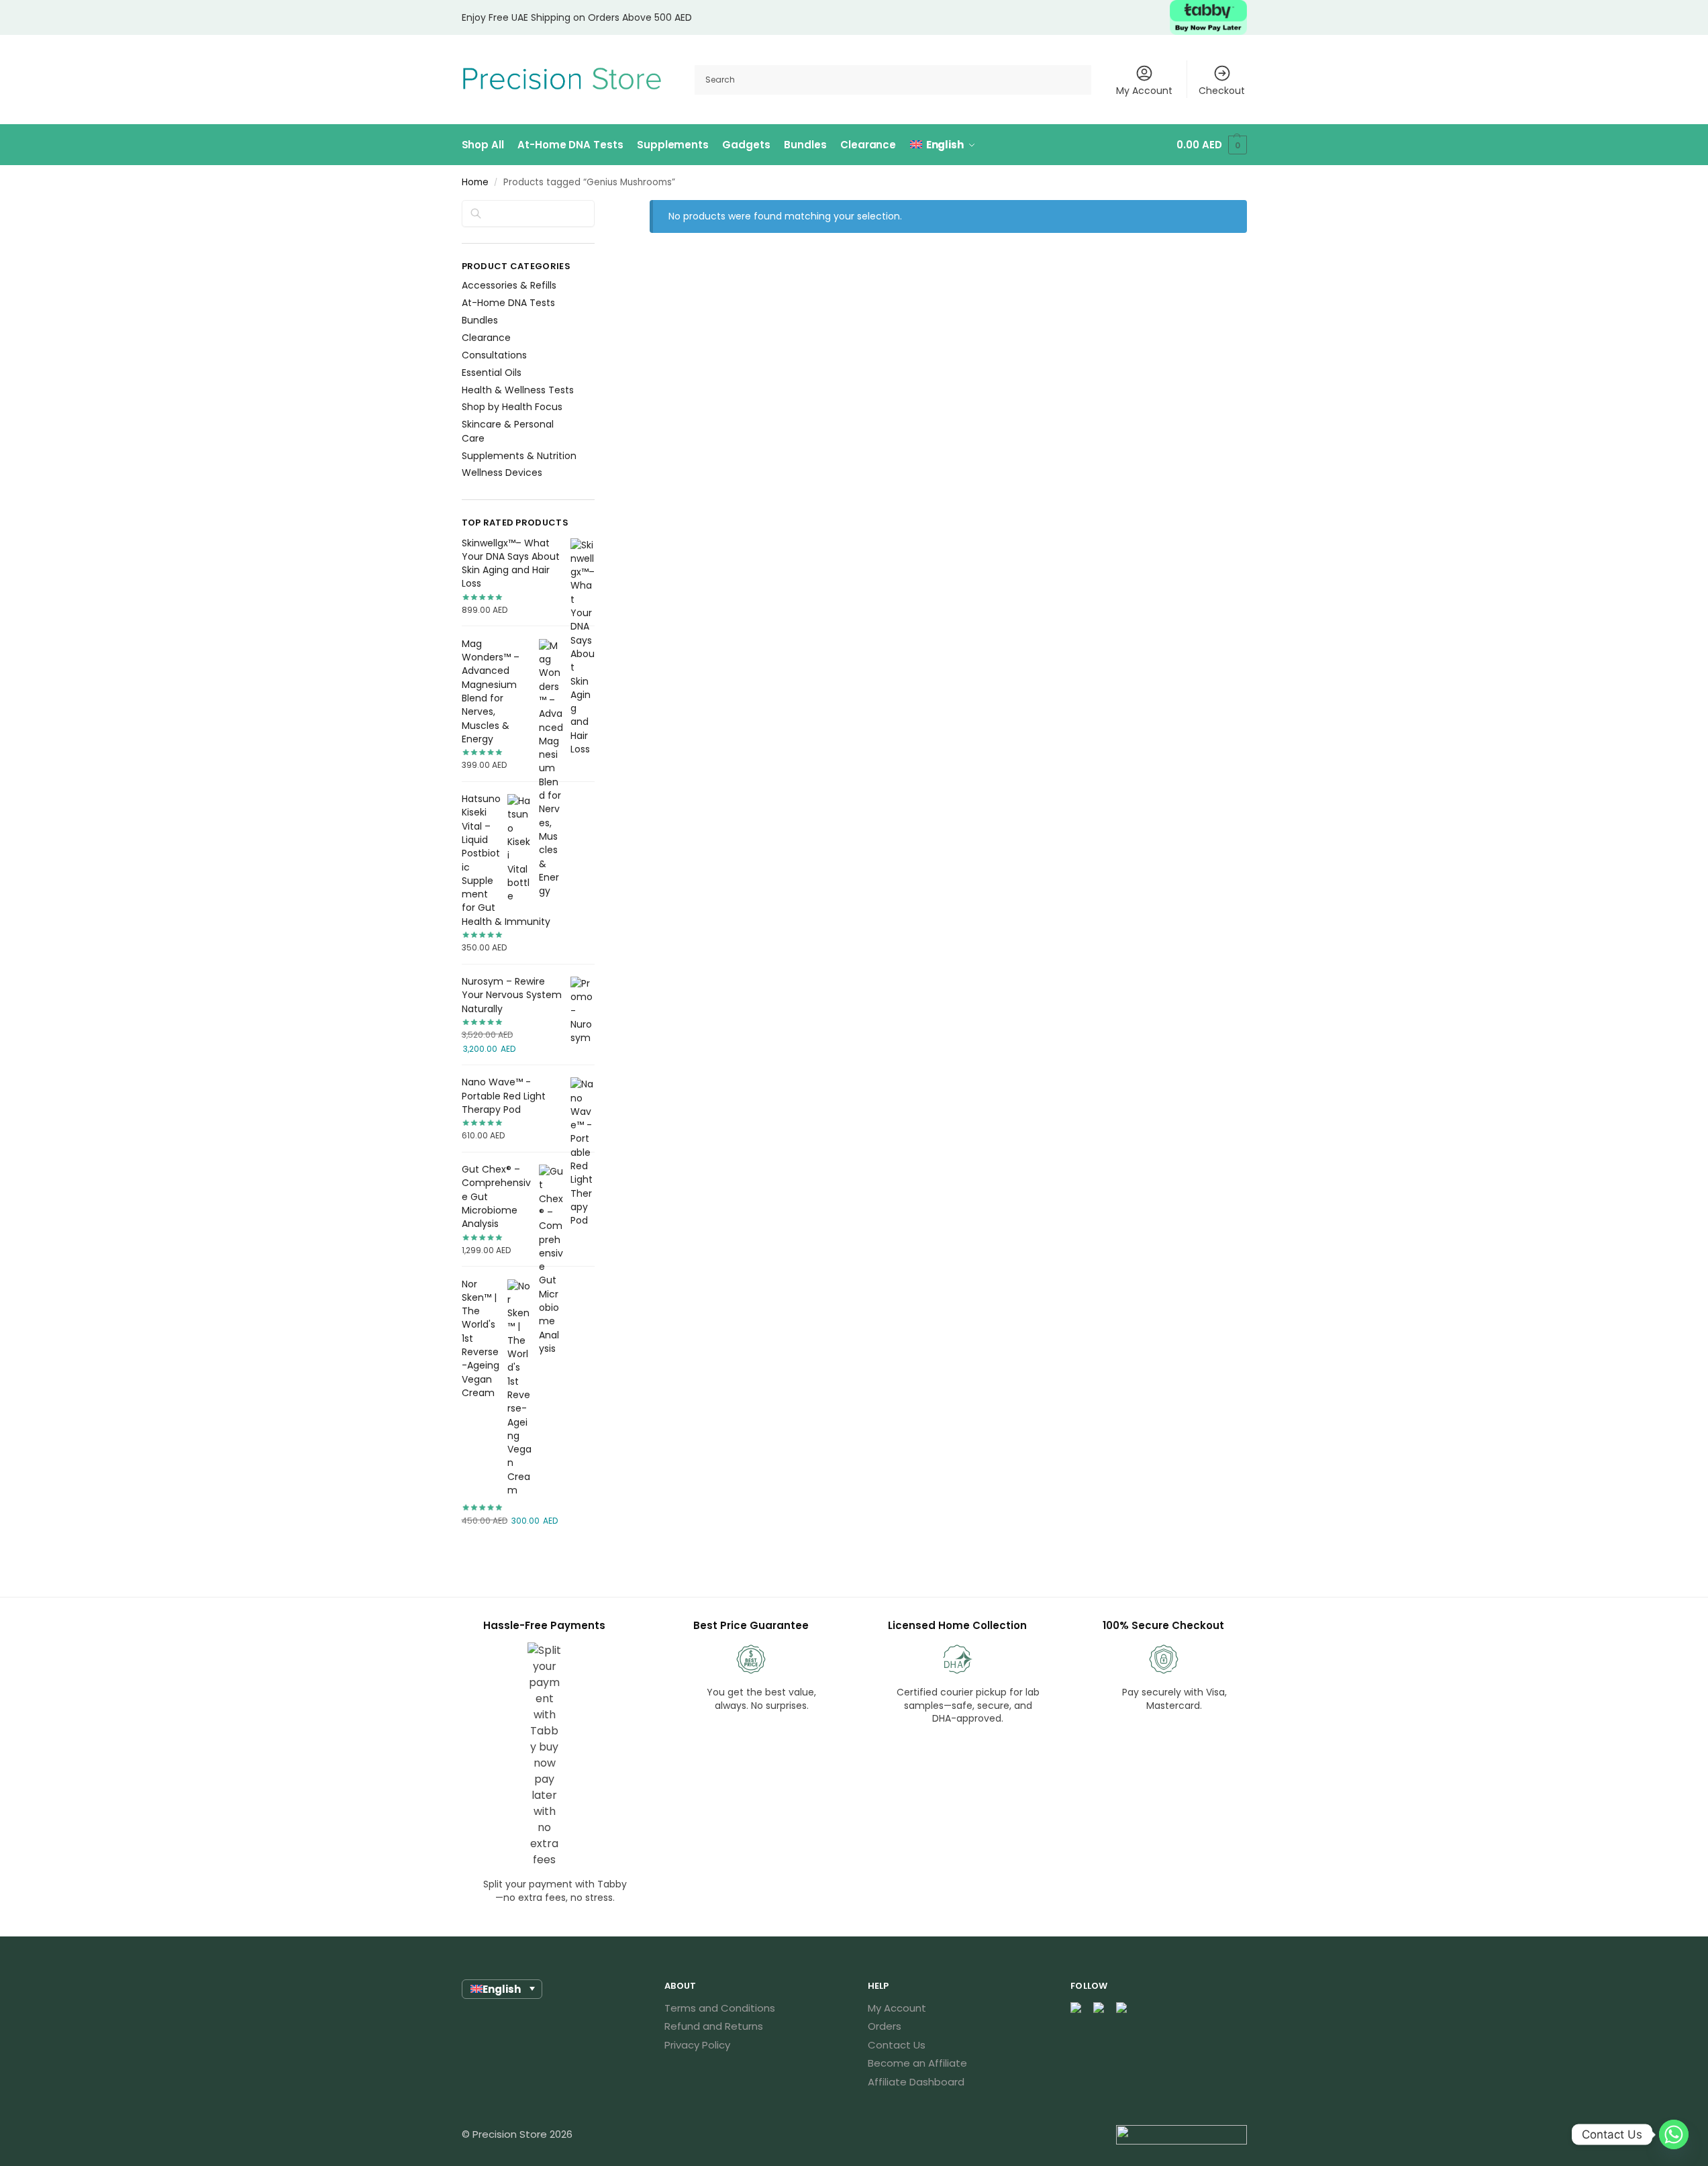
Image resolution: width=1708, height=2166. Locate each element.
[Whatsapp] (1674, 2134)
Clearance (486, 338)
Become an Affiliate (917, 2063)
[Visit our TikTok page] (1122, 2009)
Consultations (494, 355)
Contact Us (897, 2045)
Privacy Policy (697, 2045)
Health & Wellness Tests (518, 390)
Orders (885, 2026)
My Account (1144, 91)
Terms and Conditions (720, 2008)
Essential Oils (492, 373)
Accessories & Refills (509, 285)
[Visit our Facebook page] (1076, 2009)
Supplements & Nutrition (519, 456)
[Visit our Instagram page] (1099, 2009)
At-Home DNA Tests (508, 303)
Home (475, 182)
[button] (1211, 145)
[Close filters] (599, 209)
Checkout (1222, 91)
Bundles (480, 320)
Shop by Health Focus (512, 407)
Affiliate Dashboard (916, 2082)
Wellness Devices (502, 473)
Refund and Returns (714, 2026)
